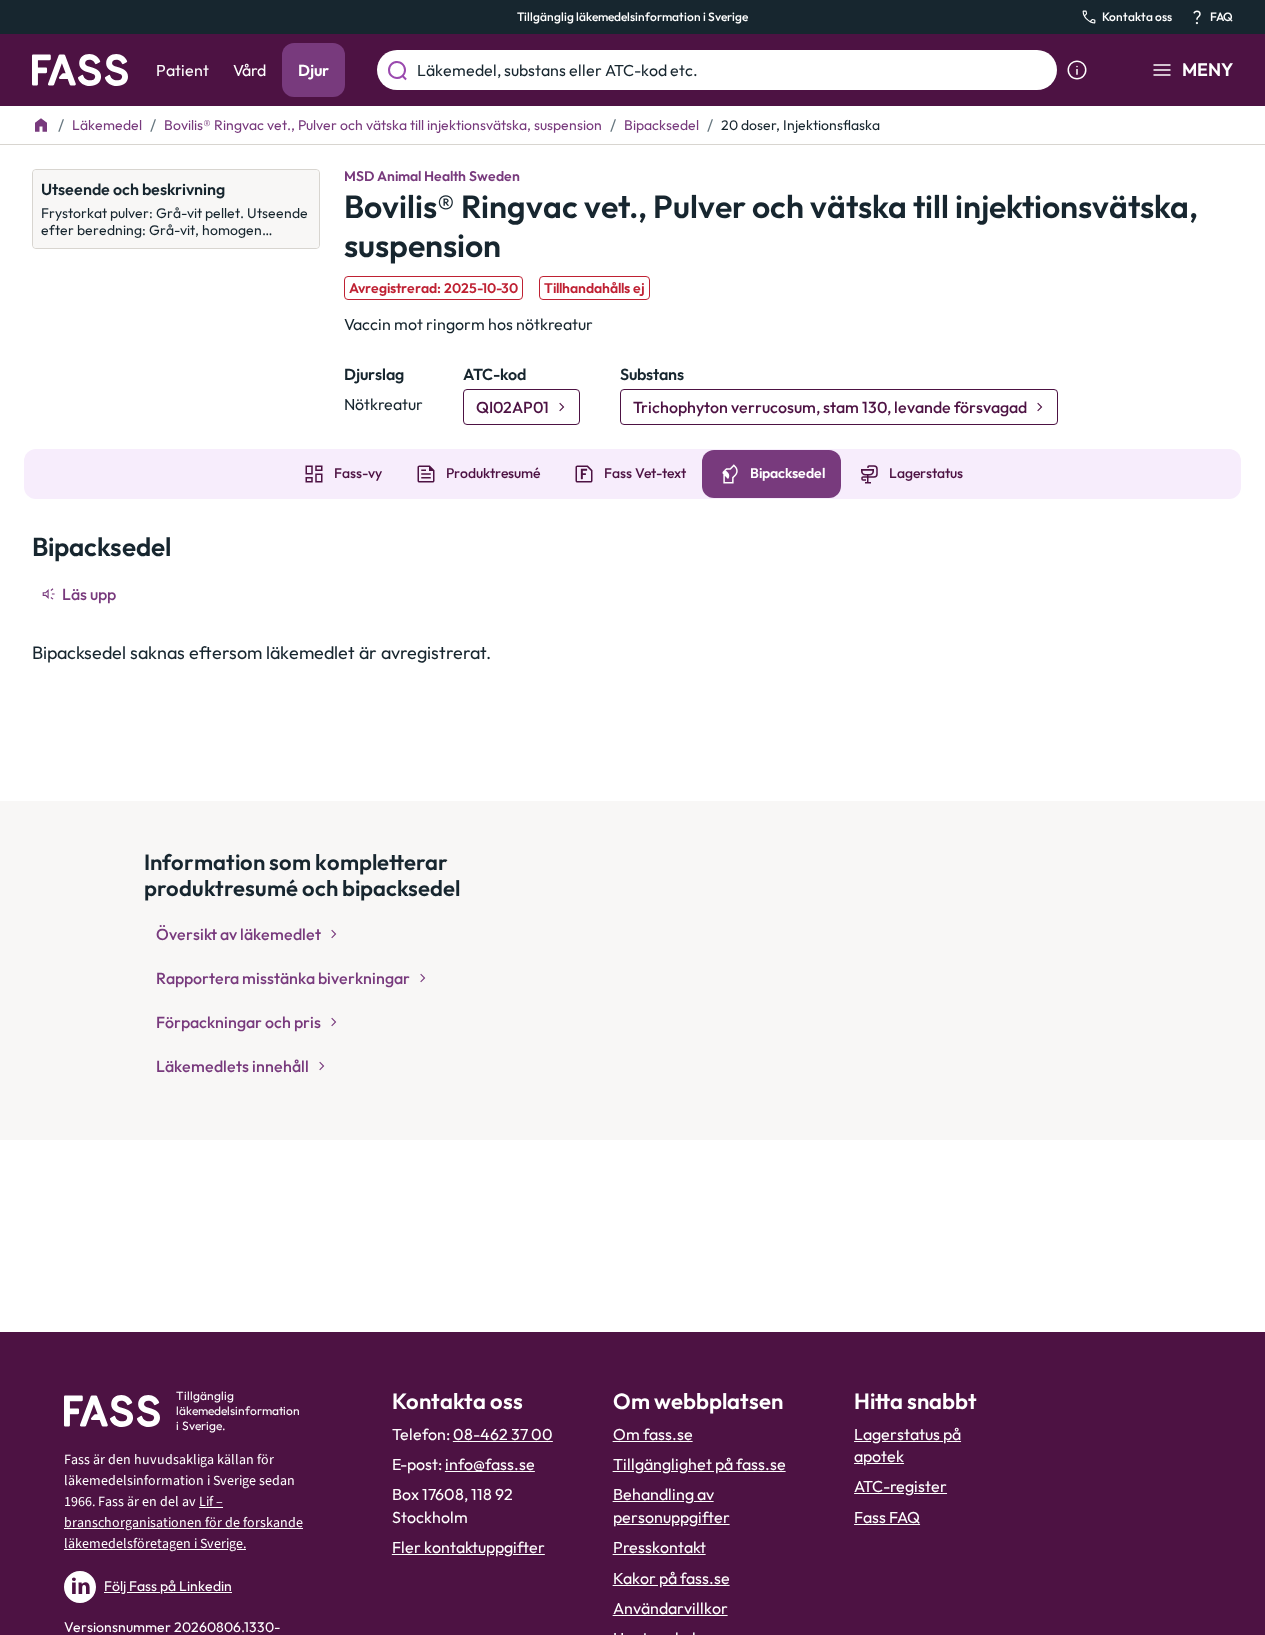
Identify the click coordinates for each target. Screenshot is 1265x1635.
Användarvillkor (670, 1608)
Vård (249, 70)
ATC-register (900, 1486)
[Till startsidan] (41, 125)
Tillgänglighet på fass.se (699, 1464)
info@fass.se (490, 1464)
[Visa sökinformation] (1077, 70)
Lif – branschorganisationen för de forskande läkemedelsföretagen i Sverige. (183, 1523)
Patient (182, 70)
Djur (313, 70)
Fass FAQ (887, 1517)
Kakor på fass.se (671, 1578)
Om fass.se (653, 1434)
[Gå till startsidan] (80, 70)
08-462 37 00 (503, 1434)
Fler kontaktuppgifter (468, 1547)
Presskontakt (659, 1547)
